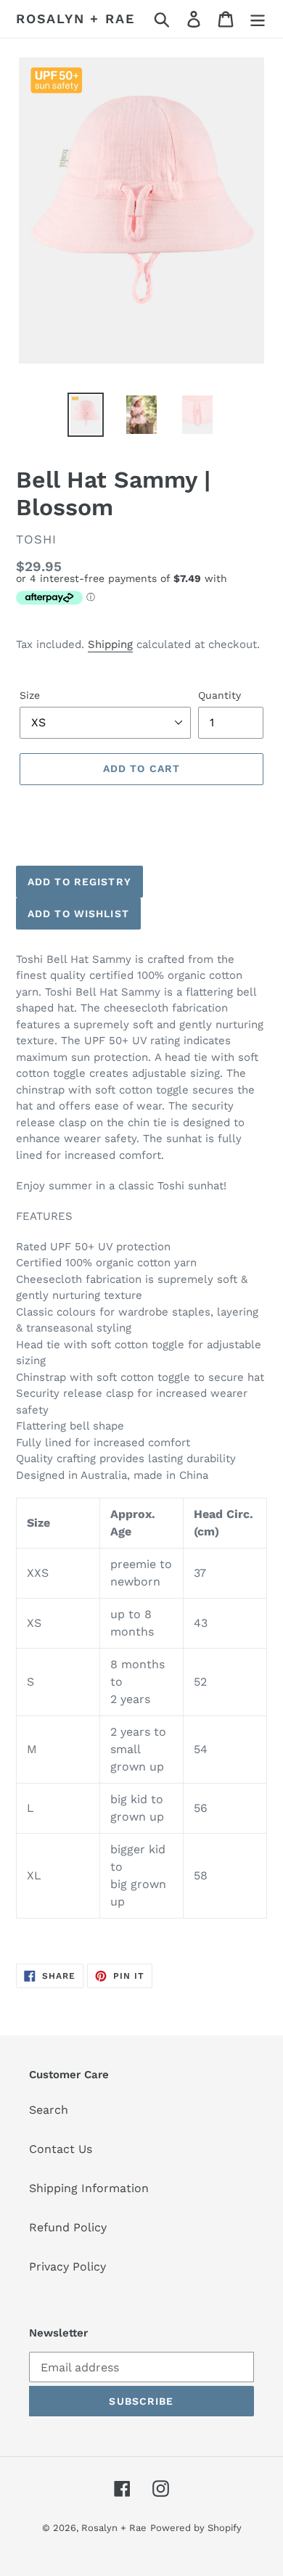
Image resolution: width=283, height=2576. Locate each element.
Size (30, 695)
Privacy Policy (67, 2267)
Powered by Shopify (196, 2528)
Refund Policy (68, 2227)
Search (49, 2110)
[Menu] (258, 19)
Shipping (110, 644)
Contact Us (61, 2149)
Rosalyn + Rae (75, 19)
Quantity (220, 695)
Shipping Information (89, 2188)
